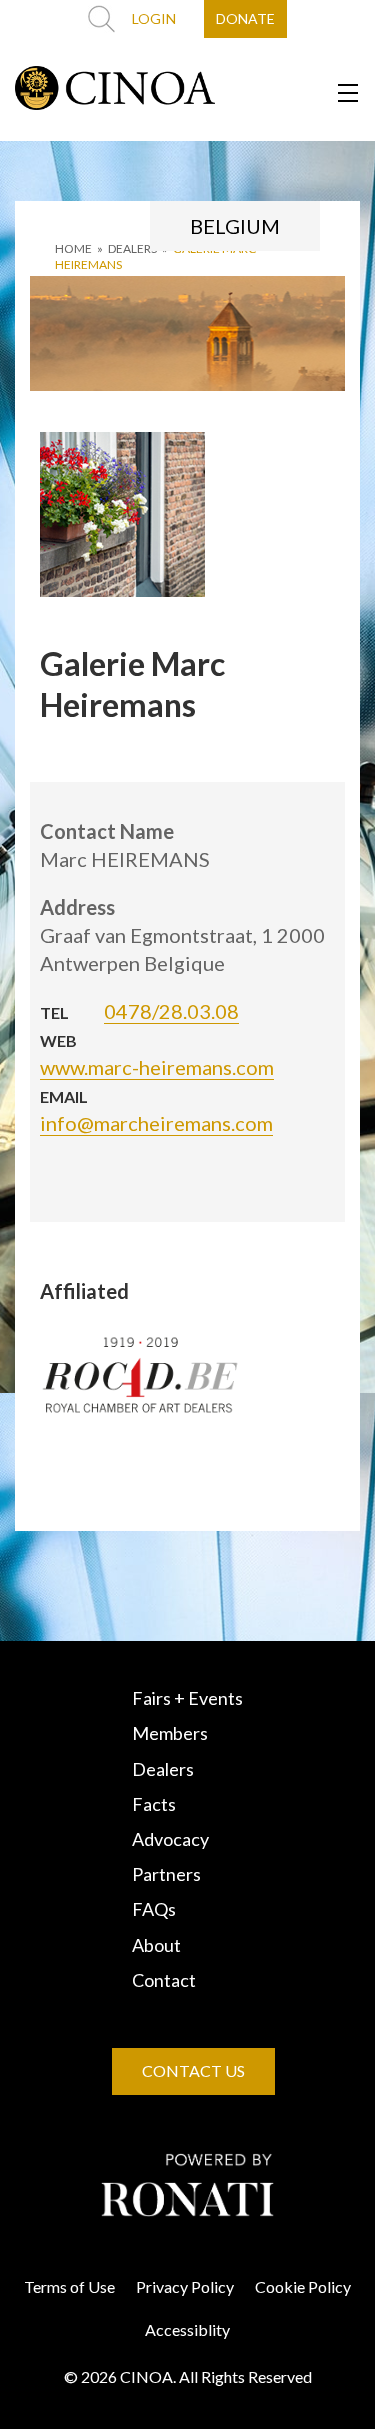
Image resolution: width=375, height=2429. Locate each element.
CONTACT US (193, 2070)
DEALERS (132, 248)
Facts (154, 1804)
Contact (164, 1980)
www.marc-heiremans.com (157, 1067)
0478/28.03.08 (171, 1011)
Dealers (163, 1769)
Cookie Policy (303, 2286)
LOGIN (154, 18)
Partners (166, 1874)
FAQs (154, 1909)
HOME (73, 248)
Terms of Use (69, 2286)
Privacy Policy (185, 2286)
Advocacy (170, 1839)
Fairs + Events (187, 1698)
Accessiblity (187, 2329)
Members (170, 1733)
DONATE (245, 18)
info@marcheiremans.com (156, 1123)
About (156, 1945)
